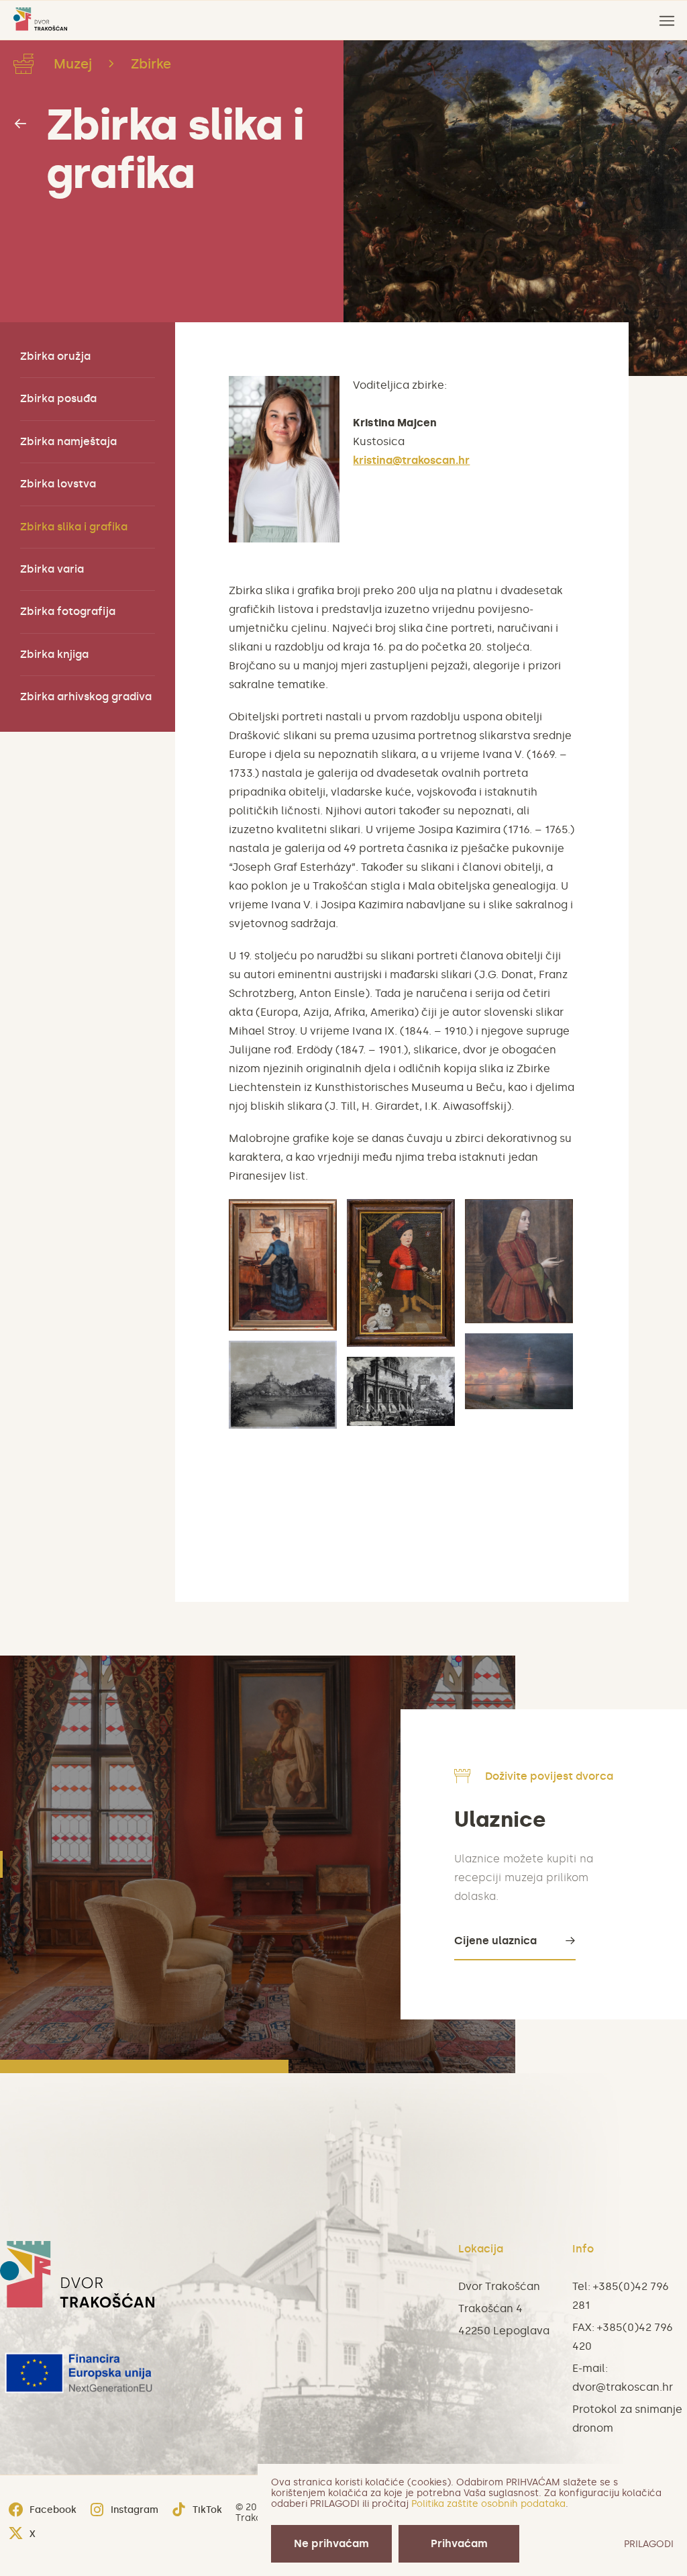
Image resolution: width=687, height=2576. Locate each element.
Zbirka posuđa (58, 398)
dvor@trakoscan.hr (623, 2387)
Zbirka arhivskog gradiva (86, 697)
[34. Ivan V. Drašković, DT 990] (401, 1273)
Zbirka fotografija (68, 611)
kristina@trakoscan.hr (411, 460)
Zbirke (151, 64)
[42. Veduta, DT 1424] (401, 1392)
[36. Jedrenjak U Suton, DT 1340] (519, 1371)
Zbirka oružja (55, 356)
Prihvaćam (459, 2543)
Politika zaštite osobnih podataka (488, 2504)
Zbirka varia (52, 569)
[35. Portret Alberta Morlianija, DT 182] (519, 1261)
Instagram (135, 2510)
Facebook (53, 2510)
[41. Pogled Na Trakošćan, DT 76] (283, 1385)
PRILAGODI (649, 2544)
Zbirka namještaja (68, 441)
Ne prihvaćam (331, 2543)
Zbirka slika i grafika (175, 149)
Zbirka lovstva (58, 484)
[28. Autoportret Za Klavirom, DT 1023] (283, 1265)
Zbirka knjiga (54, 654)
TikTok (207, 2510)
